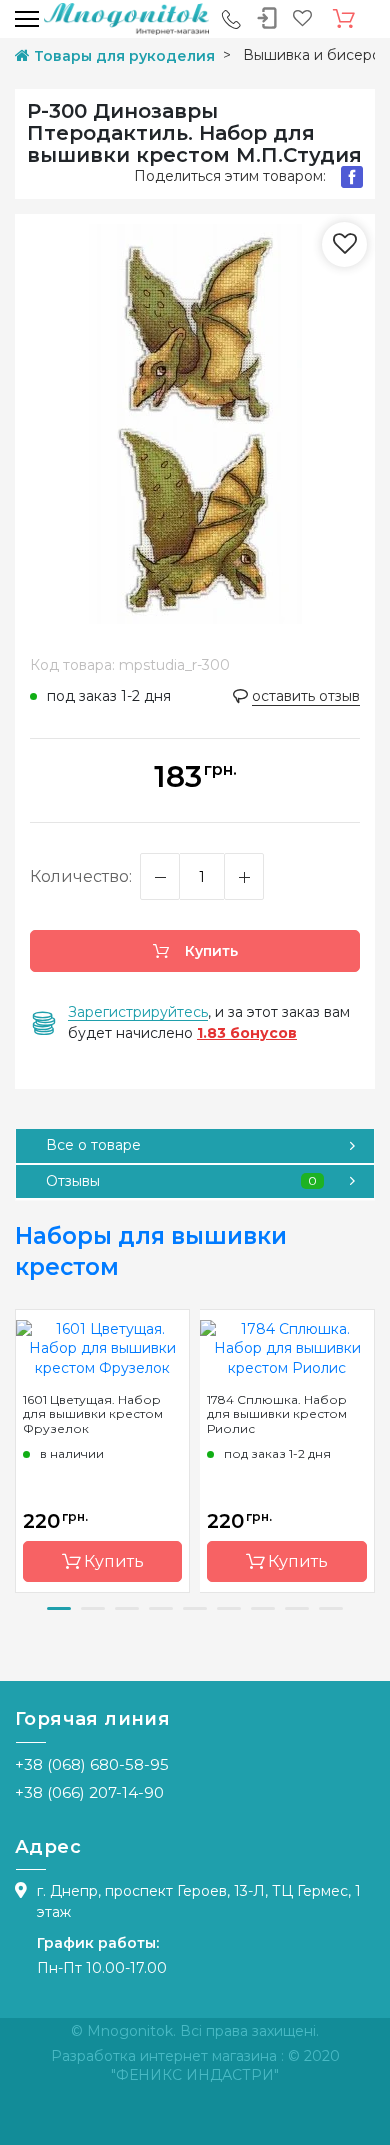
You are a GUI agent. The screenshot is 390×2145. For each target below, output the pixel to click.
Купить (209, 951)
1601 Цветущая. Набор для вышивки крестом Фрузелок (93, 1414)
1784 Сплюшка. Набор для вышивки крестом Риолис (277, 1414)
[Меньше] (160, 876)
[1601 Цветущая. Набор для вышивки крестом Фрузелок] (102, 1348)
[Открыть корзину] (344, 19)
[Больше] (244, 876)
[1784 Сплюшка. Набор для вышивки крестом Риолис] (287, 1348)
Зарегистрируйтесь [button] (138, 1012)
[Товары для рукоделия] (126, 18)
